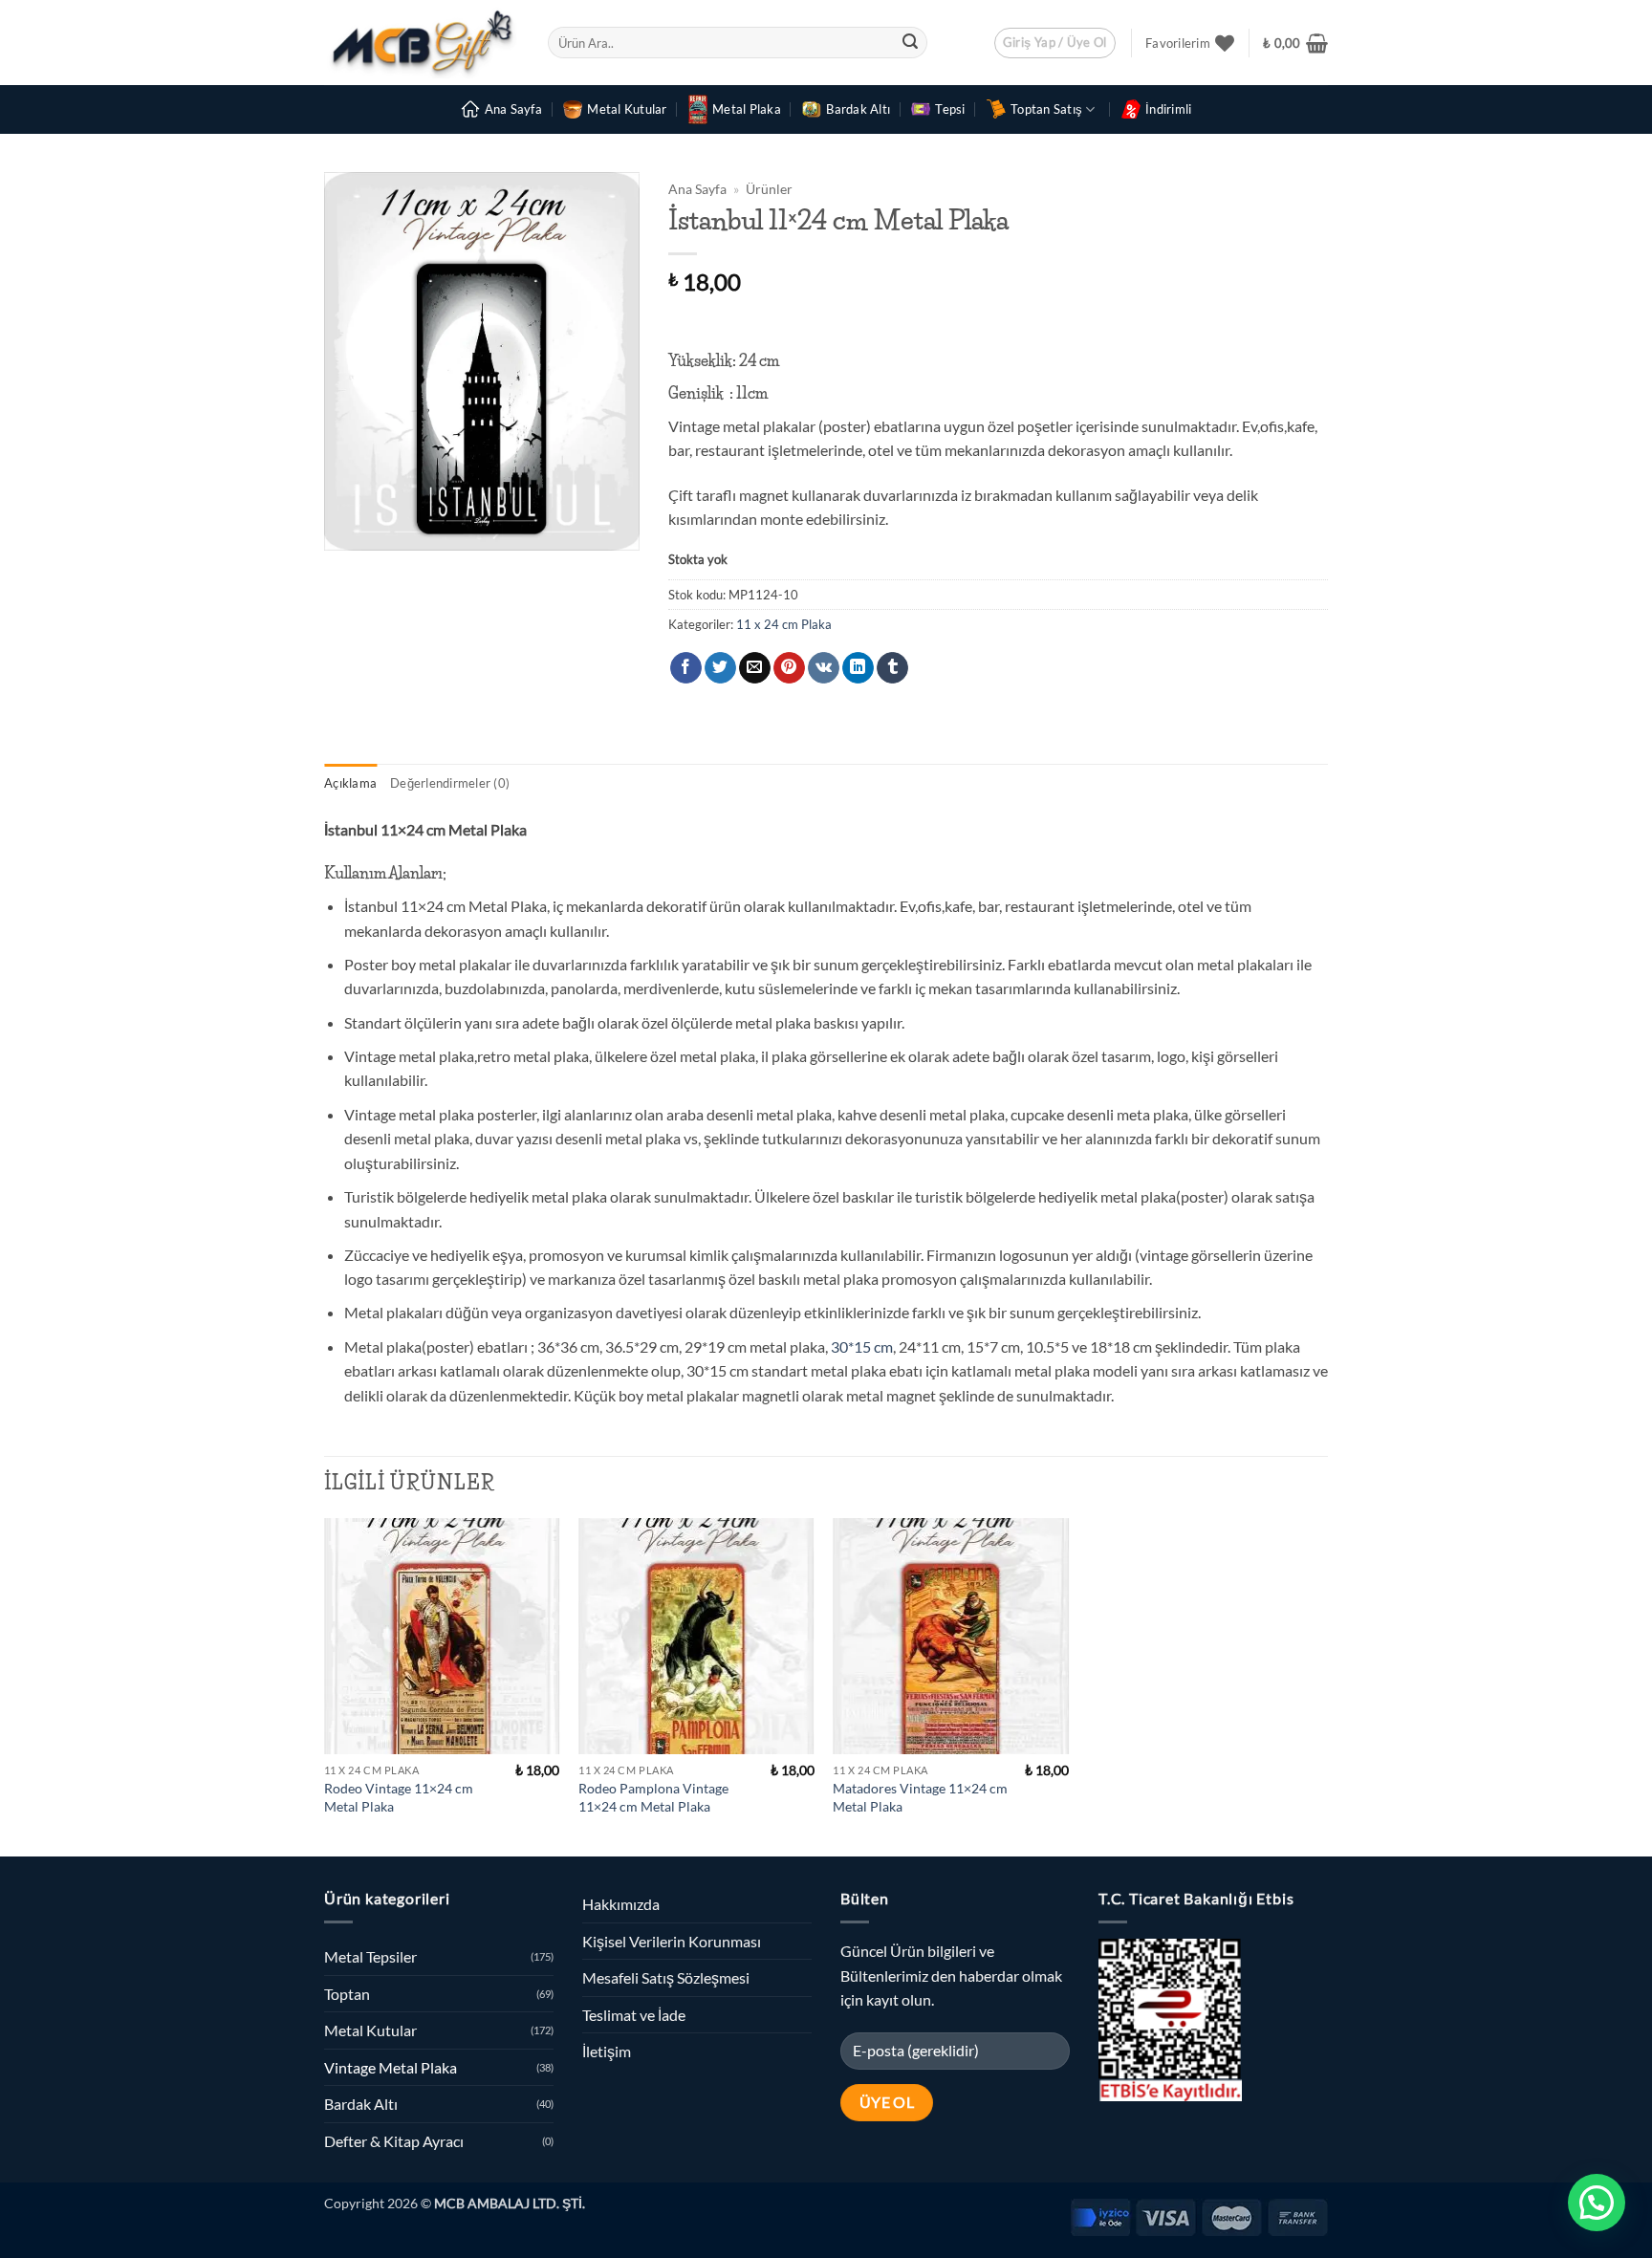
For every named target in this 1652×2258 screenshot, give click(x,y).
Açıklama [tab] (350, 783)
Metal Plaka (747, 109)
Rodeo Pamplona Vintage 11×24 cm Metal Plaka (653, 1797)
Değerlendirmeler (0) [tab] (450, 783)
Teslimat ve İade (634, 2015)
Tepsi (950, 109)
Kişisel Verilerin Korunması (672, 1941)
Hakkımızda (621, 1904)
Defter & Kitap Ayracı (394, 2141)
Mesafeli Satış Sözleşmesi (666, 1977)
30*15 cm (860, 1346)
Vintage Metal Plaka (391, 2067)
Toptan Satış (1046, 109)
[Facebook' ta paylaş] (686, 668)
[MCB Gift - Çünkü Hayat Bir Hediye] (422, 43)
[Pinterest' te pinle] (789, 668)
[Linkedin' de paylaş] (858, 668)
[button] (1055, 43)
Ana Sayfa (513, 109)
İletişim (607, 2051)
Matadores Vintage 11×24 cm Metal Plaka (920, 1797)
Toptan (347, 1994)
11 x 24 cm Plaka (784, 624)
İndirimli (1168, 109)
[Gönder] (910, 43)
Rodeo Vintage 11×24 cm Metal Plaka (399, 1797)
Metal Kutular (627, 109)
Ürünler (769, 189)
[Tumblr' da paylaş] (892, 668)
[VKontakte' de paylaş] (824, 668)
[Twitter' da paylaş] (720, 668)
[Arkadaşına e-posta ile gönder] (755, 668)
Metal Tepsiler (370, 1956)
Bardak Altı (858, 109)
